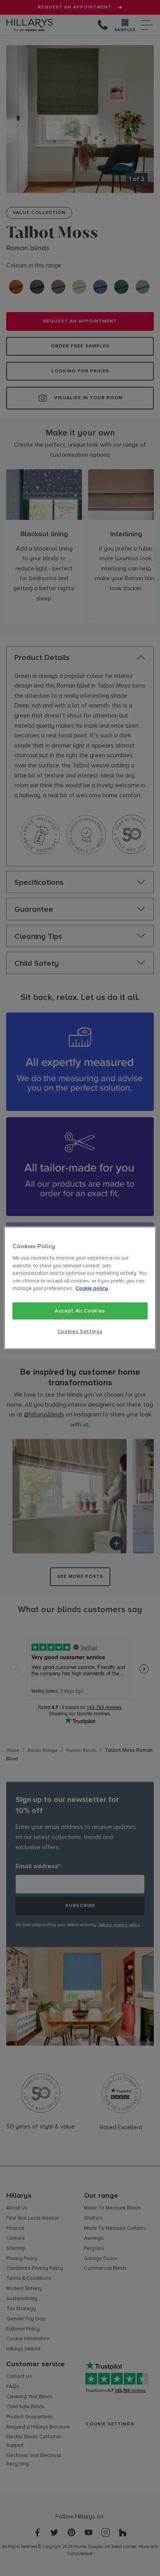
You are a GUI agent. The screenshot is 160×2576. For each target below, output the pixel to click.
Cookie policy (92, 1288)
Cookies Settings (80, 1332)
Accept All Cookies (80, 1311)
